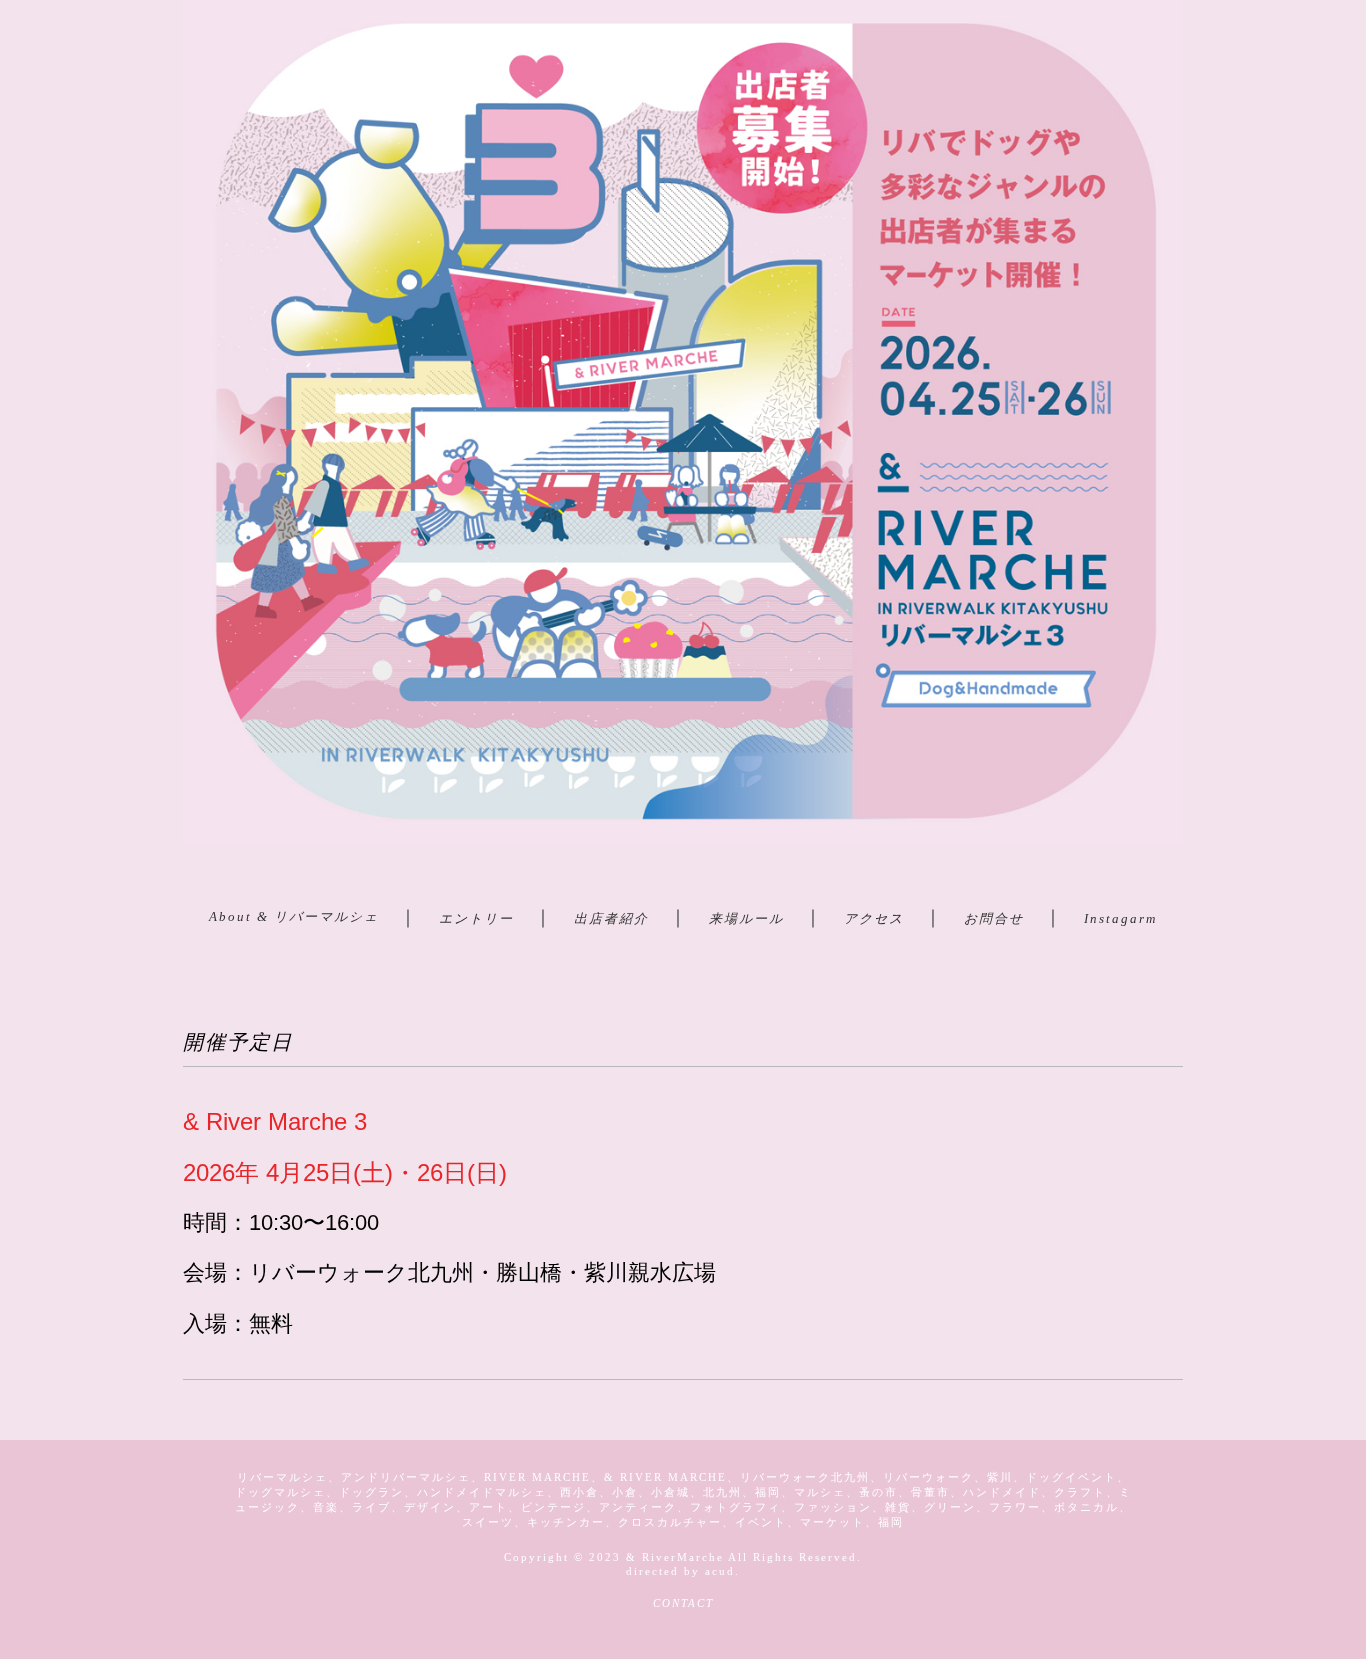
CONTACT (683, 1603)
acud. (722, 1571)
